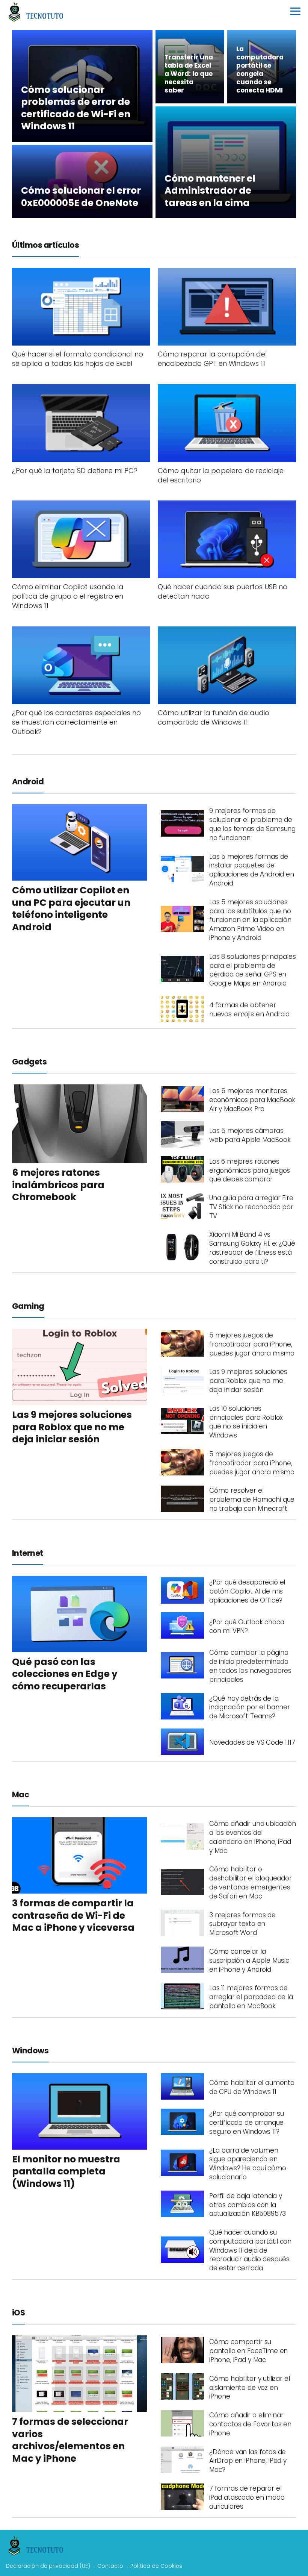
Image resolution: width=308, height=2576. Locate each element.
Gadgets (29, 1062)
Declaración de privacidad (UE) (48, 2566)
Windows (30, 2051)
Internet (28, 1553)
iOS (18, 2313)
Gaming (28, 1306)
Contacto (110, 2566)
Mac (20, 1794)
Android (28, 782)
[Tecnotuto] (36, 12)
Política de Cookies (156, 2566)
